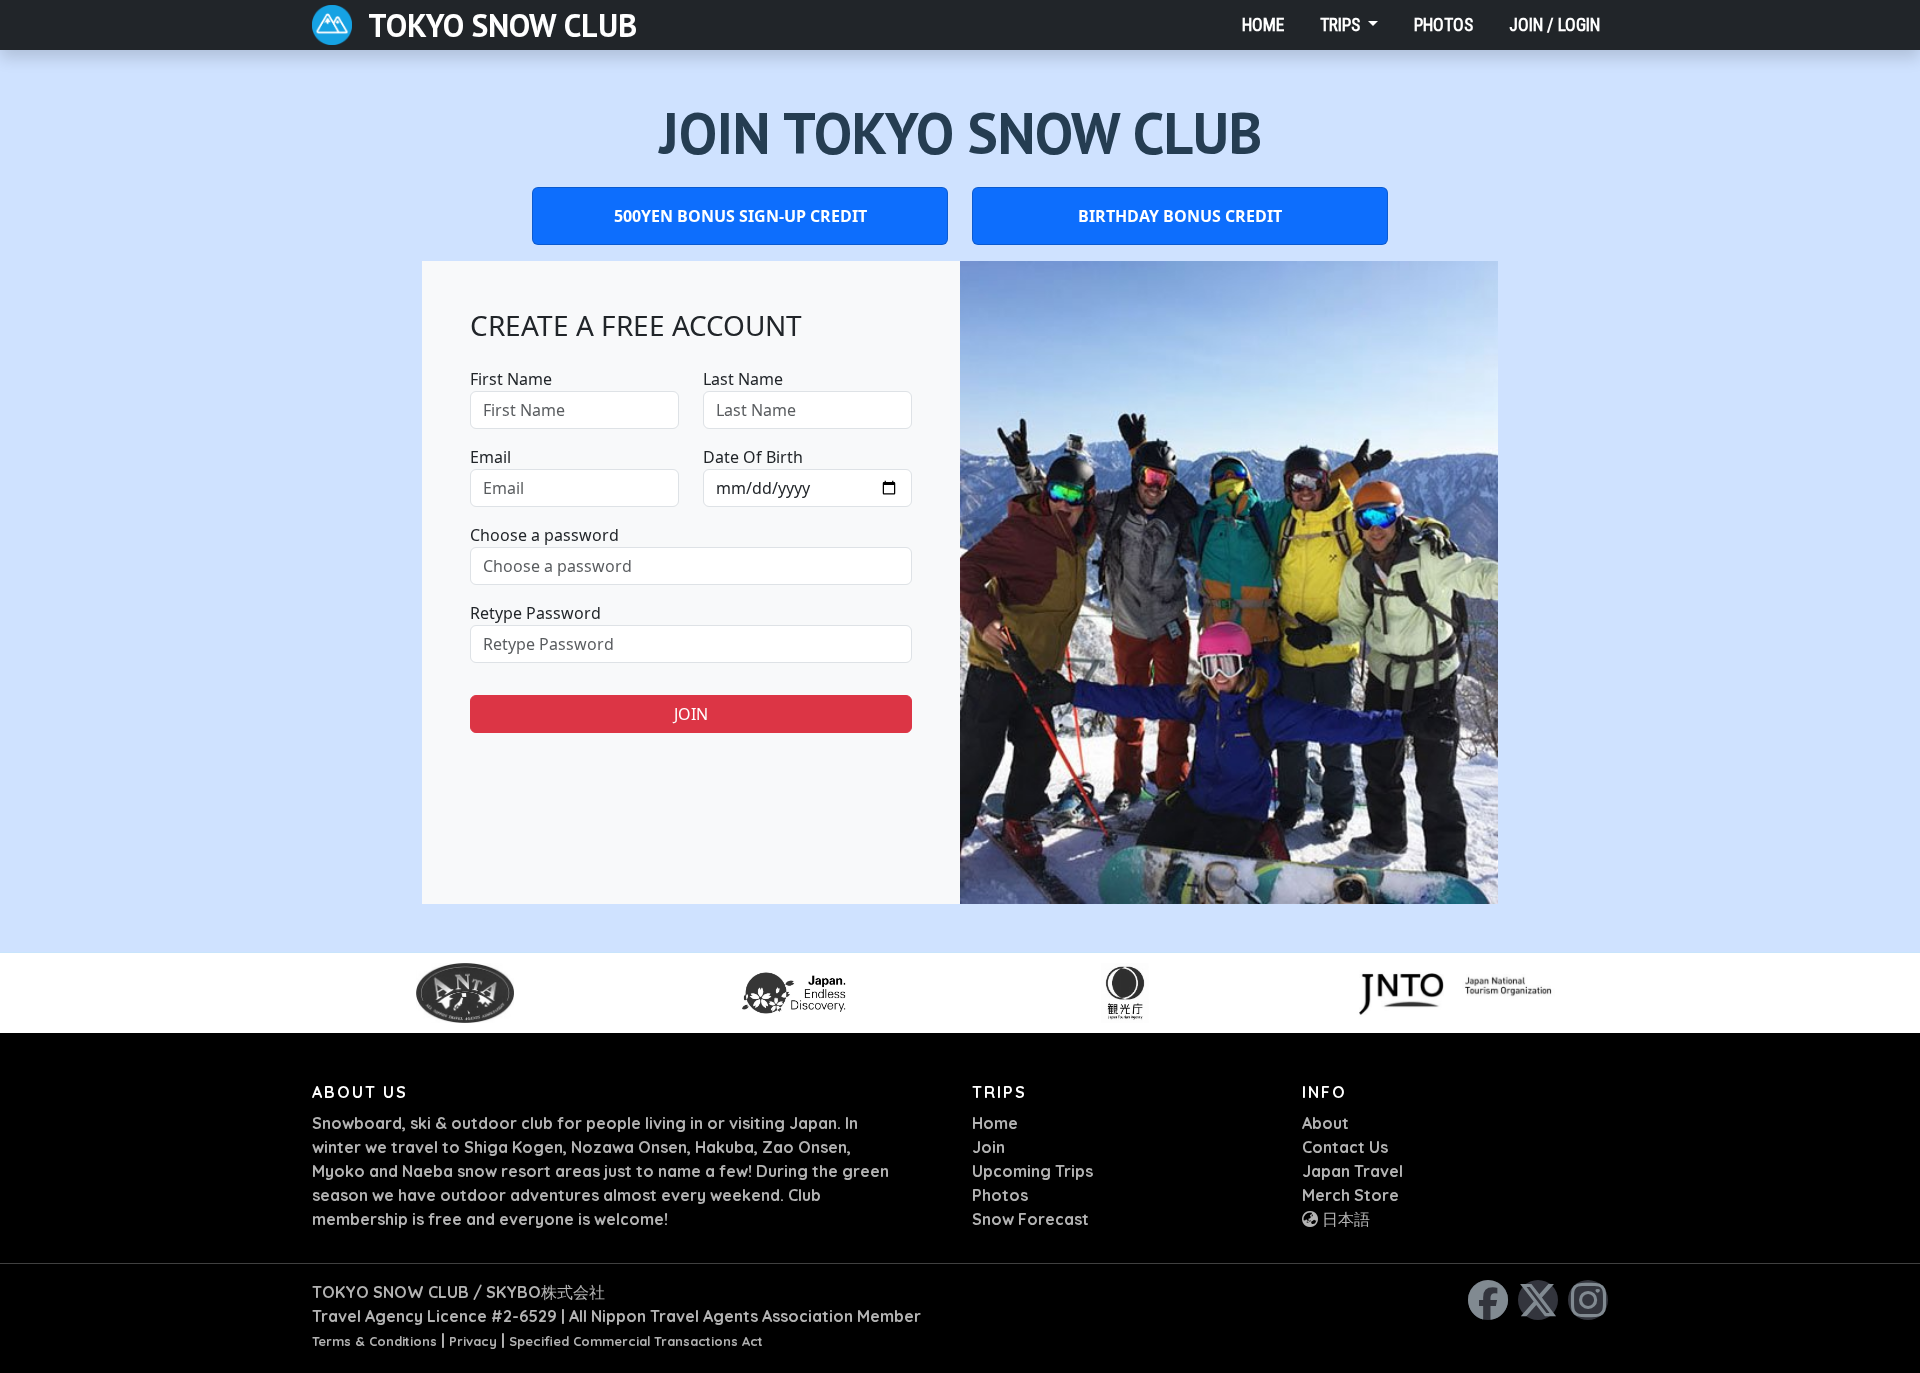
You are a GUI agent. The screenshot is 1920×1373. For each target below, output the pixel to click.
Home (1263, 25)
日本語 (1344, 1219)
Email (490, 457)
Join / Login (1554, 25)
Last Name (743, 379)
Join (988, 1147)
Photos (1443, 25)
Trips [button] (1342, 25)
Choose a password (544, 535)
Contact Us (1345, 1147)
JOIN (691, 714)
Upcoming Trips (1032, 1171)
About (1325, 1123)
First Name (511, 379)
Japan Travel (1352, 1171)
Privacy (473, 1341)
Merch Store (1350, 1195)
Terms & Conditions (374, 1341)
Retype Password (535, 613)
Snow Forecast (1030, 1219)
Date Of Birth (753, 457)
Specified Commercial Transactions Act (636, 1341)
